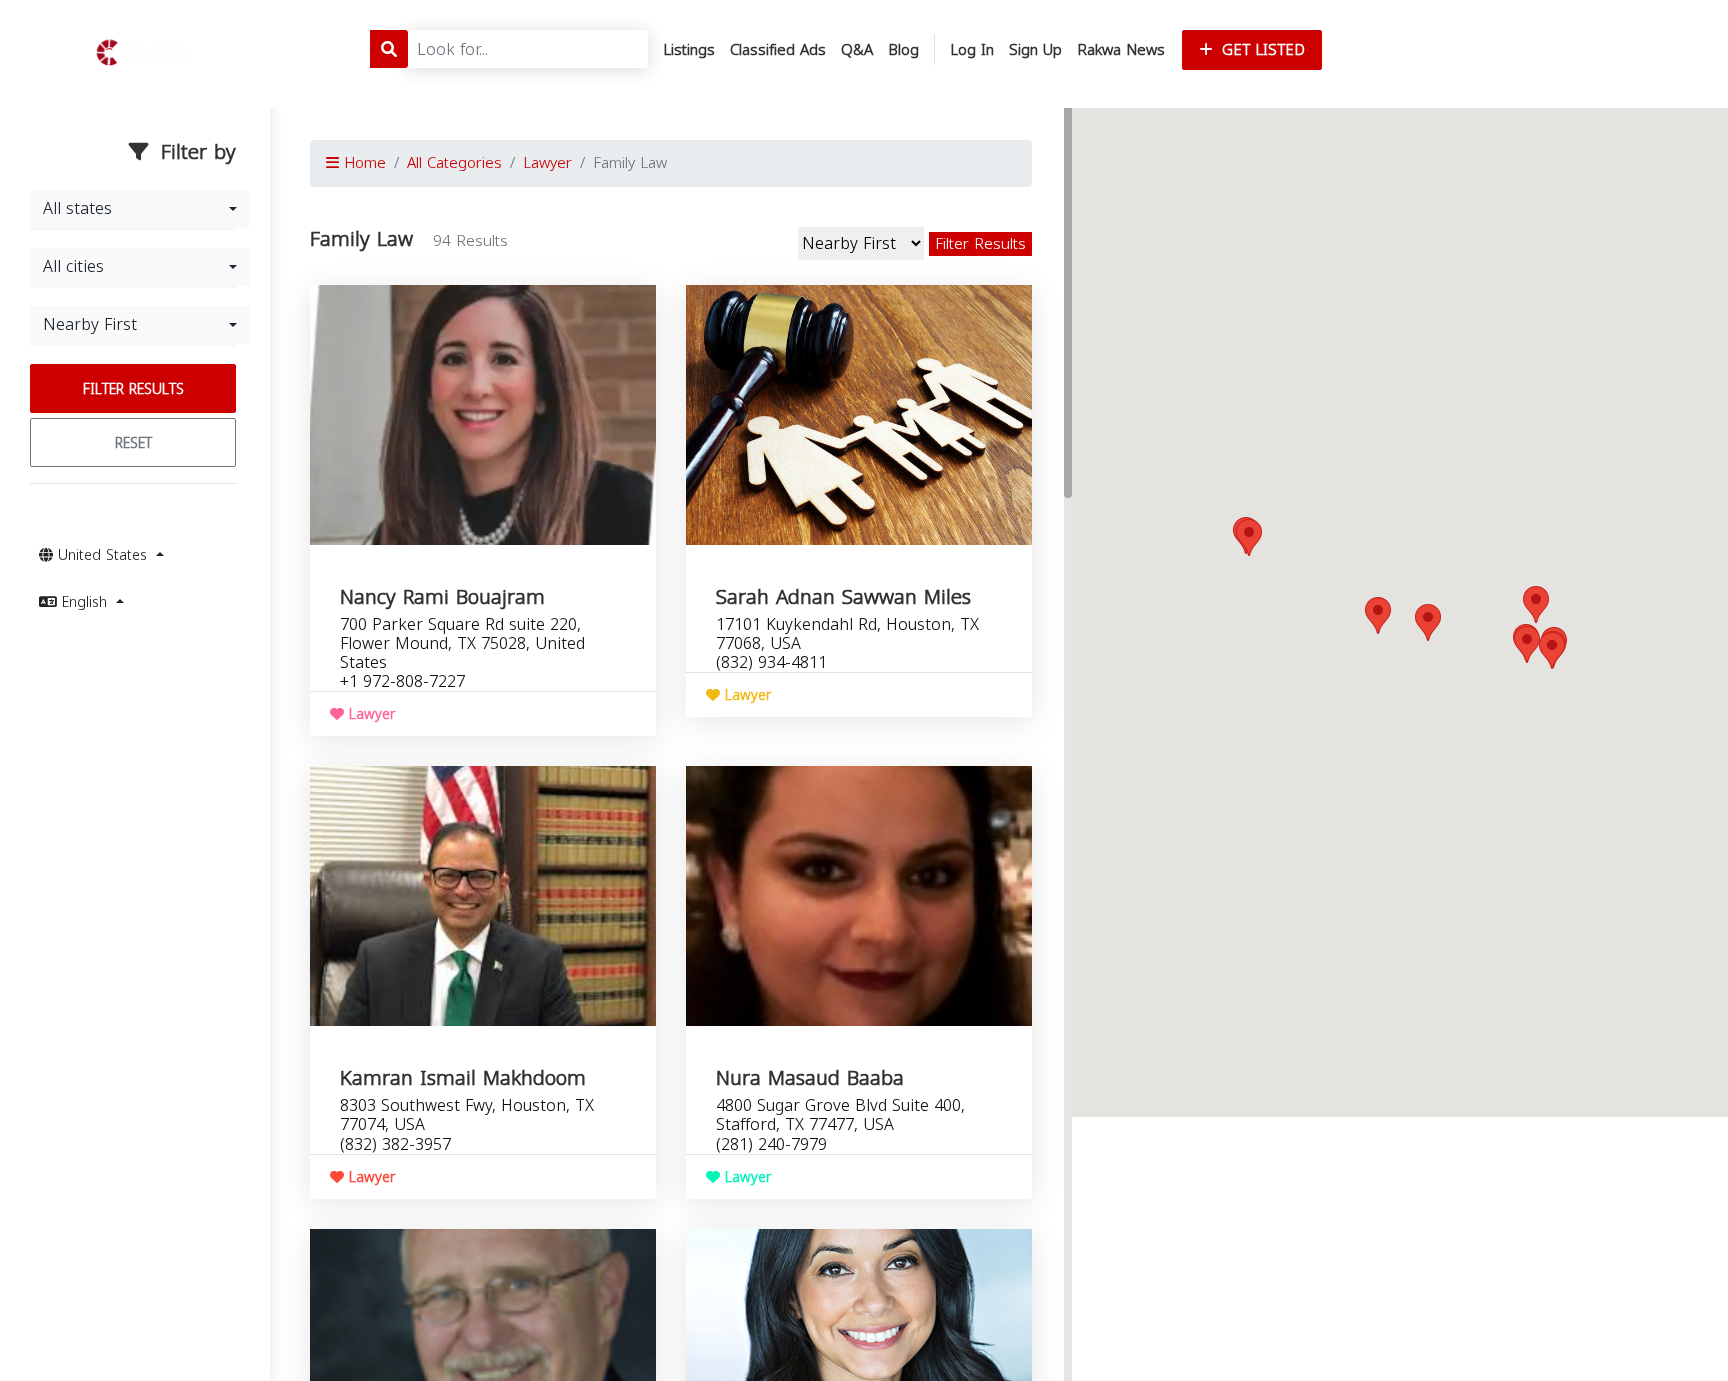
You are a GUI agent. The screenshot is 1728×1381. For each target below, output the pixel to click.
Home (362, 163)
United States (102, 555)
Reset (133, 443)
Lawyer (547, 163)
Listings (689, 50)
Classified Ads (778, 50)
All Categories (454, 163)
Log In (972, 50)
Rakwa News (1121, 50)
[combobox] (140, 209)
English (84, 602)
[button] (1536, 604)
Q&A (857, 50)
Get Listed (1261, 50)
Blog (903, 50)
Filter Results (133, 389)
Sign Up (1035, 50)
